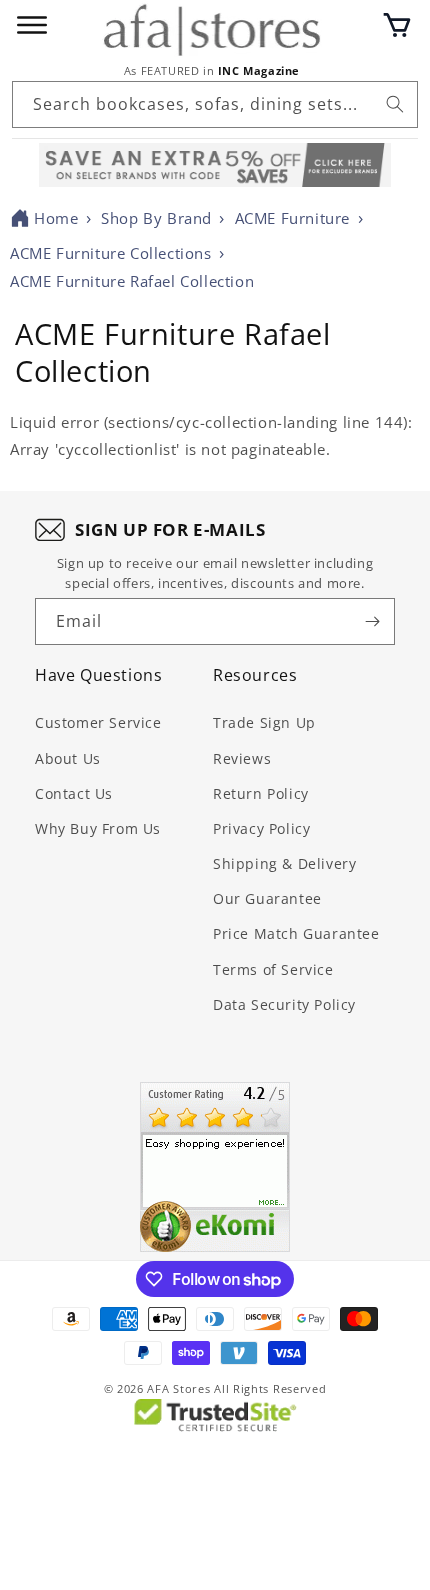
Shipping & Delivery (284, 863)
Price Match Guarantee (296, 933)
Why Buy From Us (98, 828)
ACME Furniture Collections (111, 253)
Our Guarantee (267, 898)
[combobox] (215, 104)
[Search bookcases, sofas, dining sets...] (395, 104)
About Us (68, 758)
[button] (397, 25)
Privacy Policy (261, 828)
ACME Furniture (292, 218)
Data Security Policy (284, 1004)
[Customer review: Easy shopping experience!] (215, 1167)
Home (56, 218)
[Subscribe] (372, 621)
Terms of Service (273, 969)
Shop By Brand (156, 218)
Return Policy (261, 793)
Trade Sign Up (264, 722)
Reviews (242, 758)
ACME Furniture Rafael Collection (132, 281)
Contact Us (74, 793)
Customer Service (98, 722)
